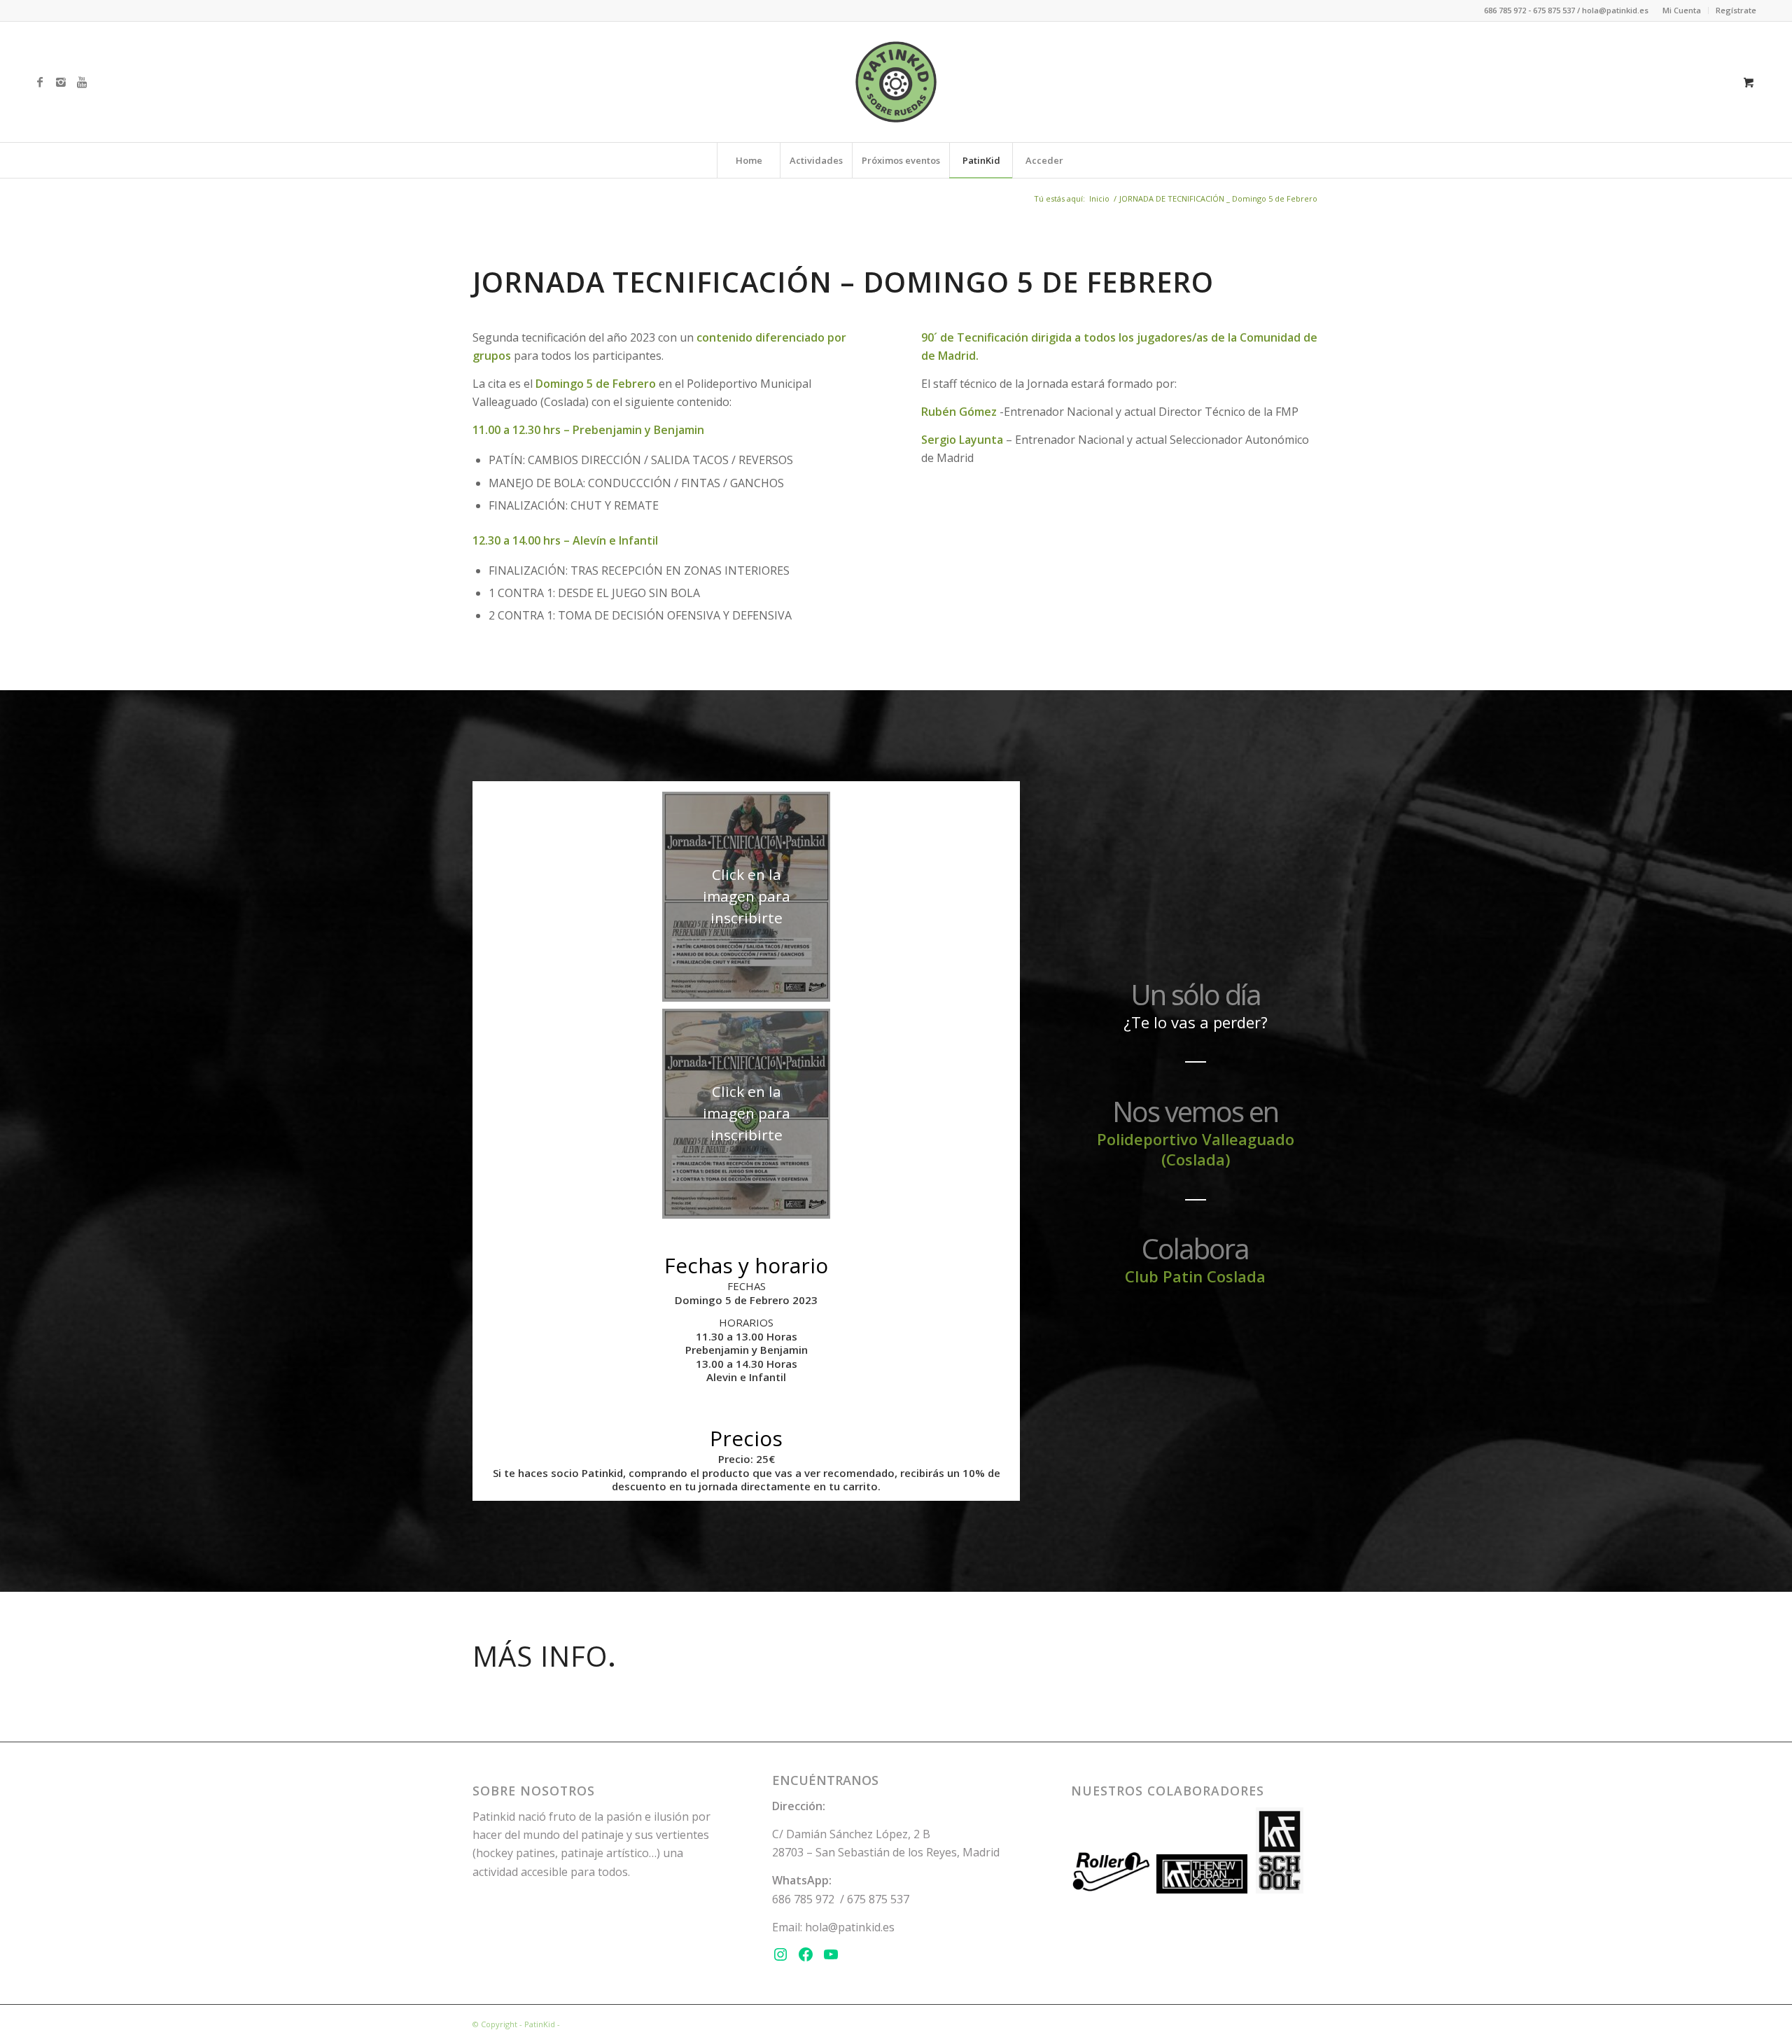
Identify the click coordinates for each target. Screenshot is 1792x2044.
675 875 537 (878, 1899)
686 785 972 (803, 1899)
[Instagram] (61, 82)
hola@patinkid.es (850, 1927)
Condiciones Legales (600, 2024)
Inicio (1099, 198)
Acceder (1044, 160)
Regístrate (1736, 10)
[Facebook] (40, 82)
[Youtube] (82, 82)
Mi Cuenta (1682, 10)
